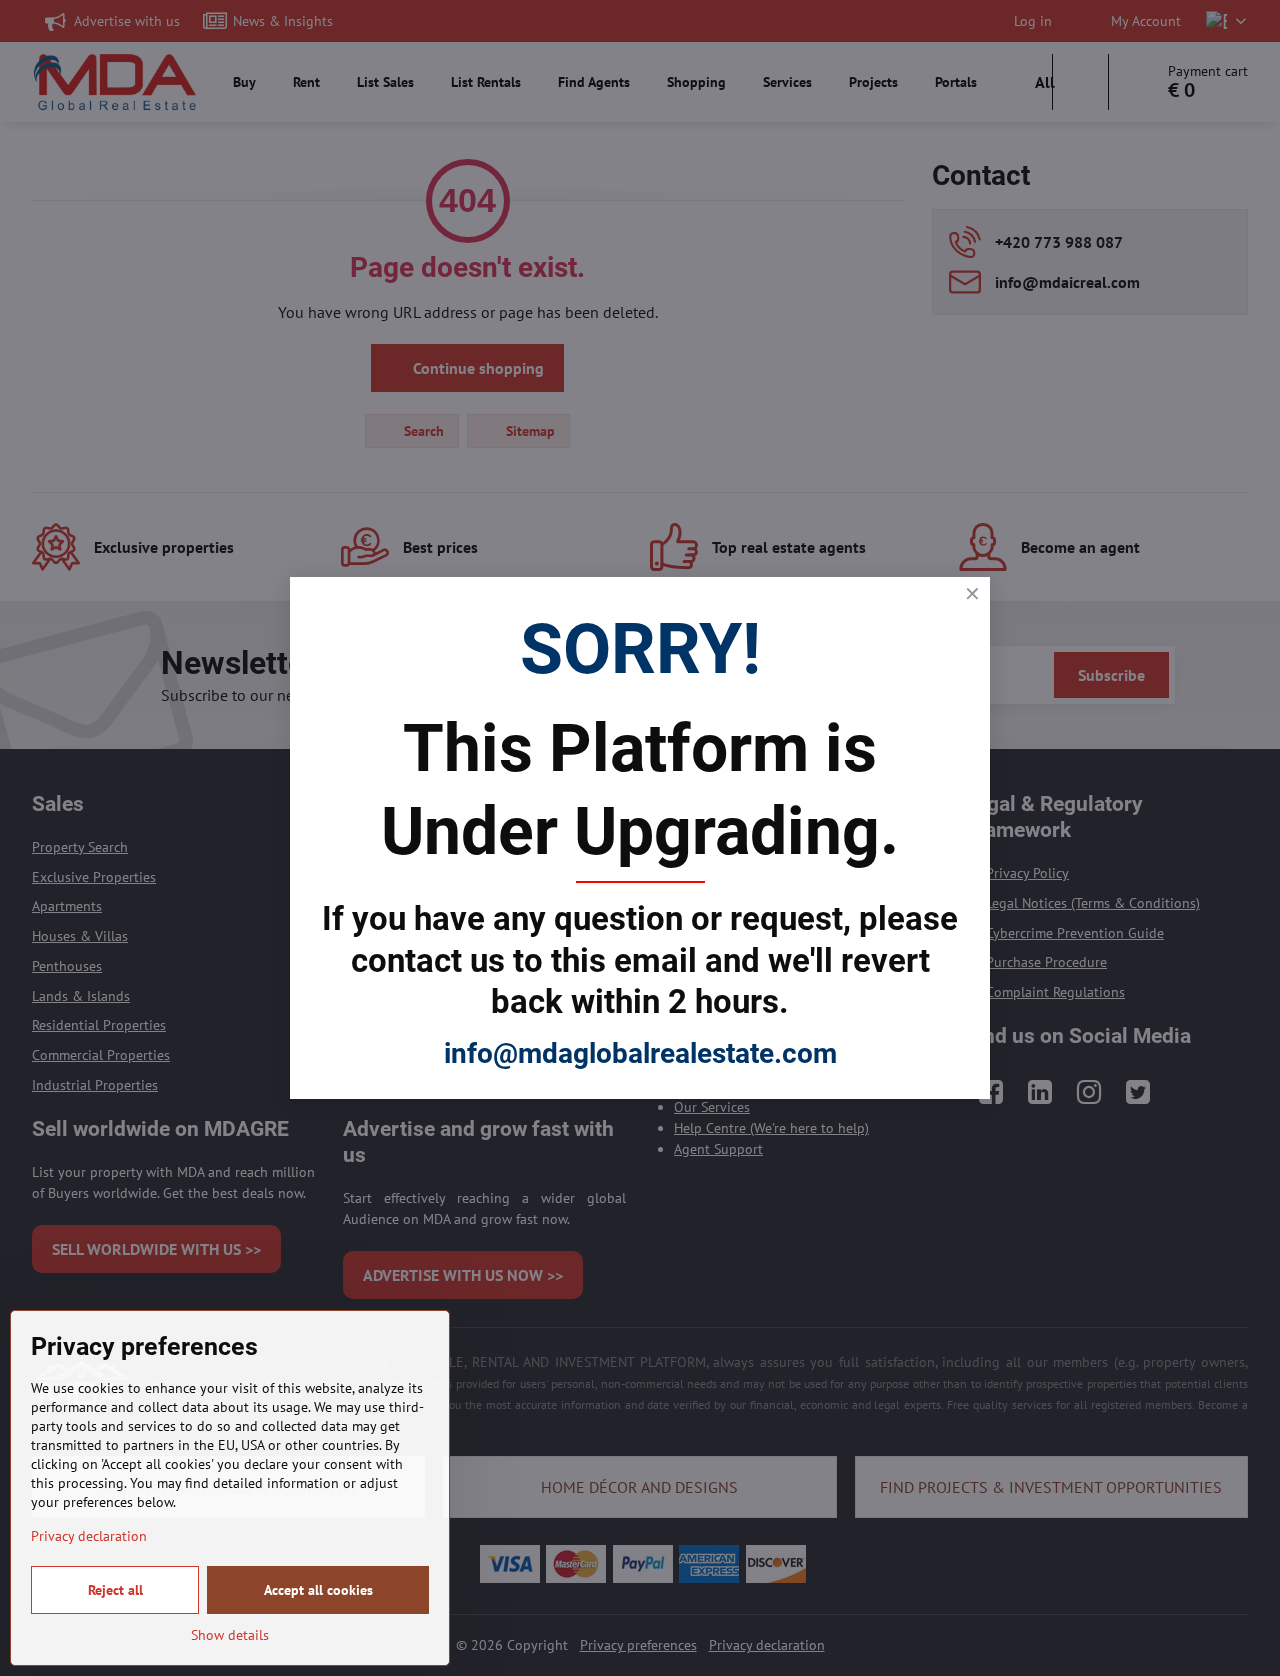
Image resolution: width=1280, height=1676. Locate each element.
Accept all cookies (318, 1590)
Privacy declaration (89, 1536)
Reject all (115, 1590)
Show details (230, 1635)
